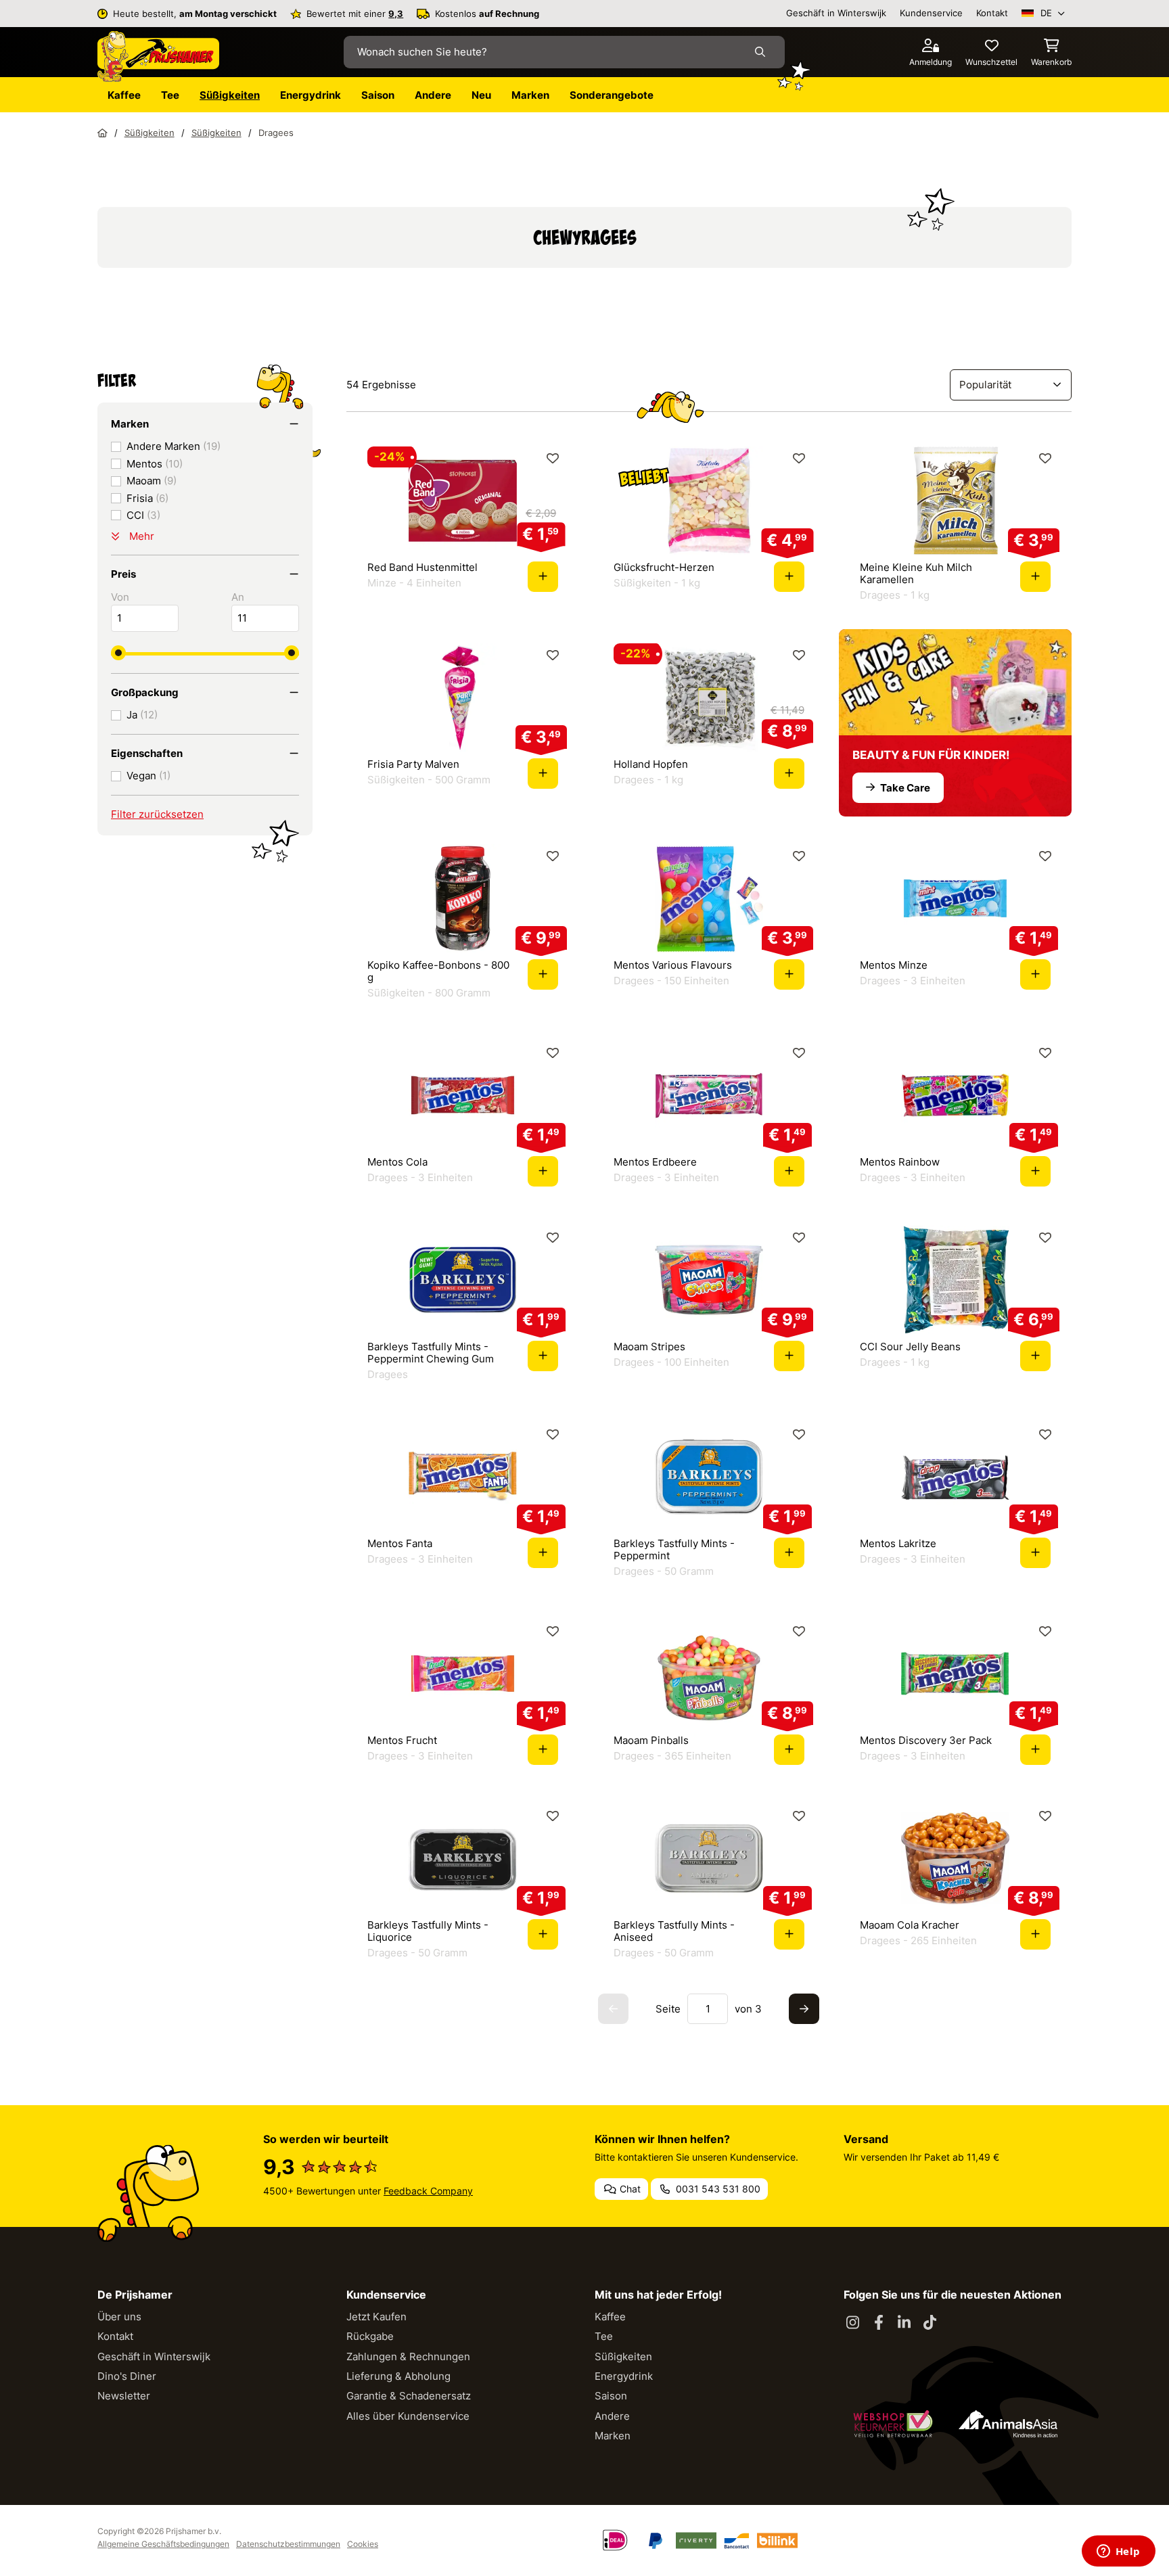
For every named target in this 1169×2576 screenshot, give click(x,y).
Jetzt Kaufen (376, 2317)
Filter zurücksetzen (157, 814)
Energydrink (624, 2376)
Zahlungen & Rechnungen (408, 2356)
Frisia (147, 498)
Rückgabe (370, 2336)
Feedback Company (428, 2191)
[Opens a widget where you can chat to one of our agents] (1118, 2552)
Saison (611, 2396)
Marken (613, 2436)
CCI (143, 515)
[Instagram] (853, 2323)
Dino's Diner (127, 2376)
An (238, 597)
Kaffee (610, 2317)
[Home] (102, 133)
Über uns (119, 2317)
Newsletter (124, 2396)
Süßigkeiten (623, 2356)
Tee (604, 2336)
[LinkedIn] (904, 2323)
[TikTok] (930, 2323)
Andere (612, 2416)
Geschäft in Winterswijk (836, 13)
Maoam (152, 481)
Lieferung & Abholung (398, 2376)
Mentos (155, 464)
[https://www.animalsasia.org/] (1008, 2424)
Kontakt (992, 13)
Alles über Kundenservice (408, 2416)
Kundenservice (931, 13)
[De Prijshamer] (158, 57)
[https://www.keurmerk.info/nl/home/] (893, 2424)
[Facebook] (879, 2323)
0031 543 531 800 (717, 2189)
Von (120, 597)
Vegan (148, 776)
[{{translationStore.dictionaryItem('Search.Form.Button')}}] (763, 52)
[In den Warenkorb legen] (543, 577)
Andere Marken (174, 446)
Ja (142, 715)
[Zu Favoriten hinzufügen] (553, 458)
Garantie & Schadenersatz (409, 2396)
